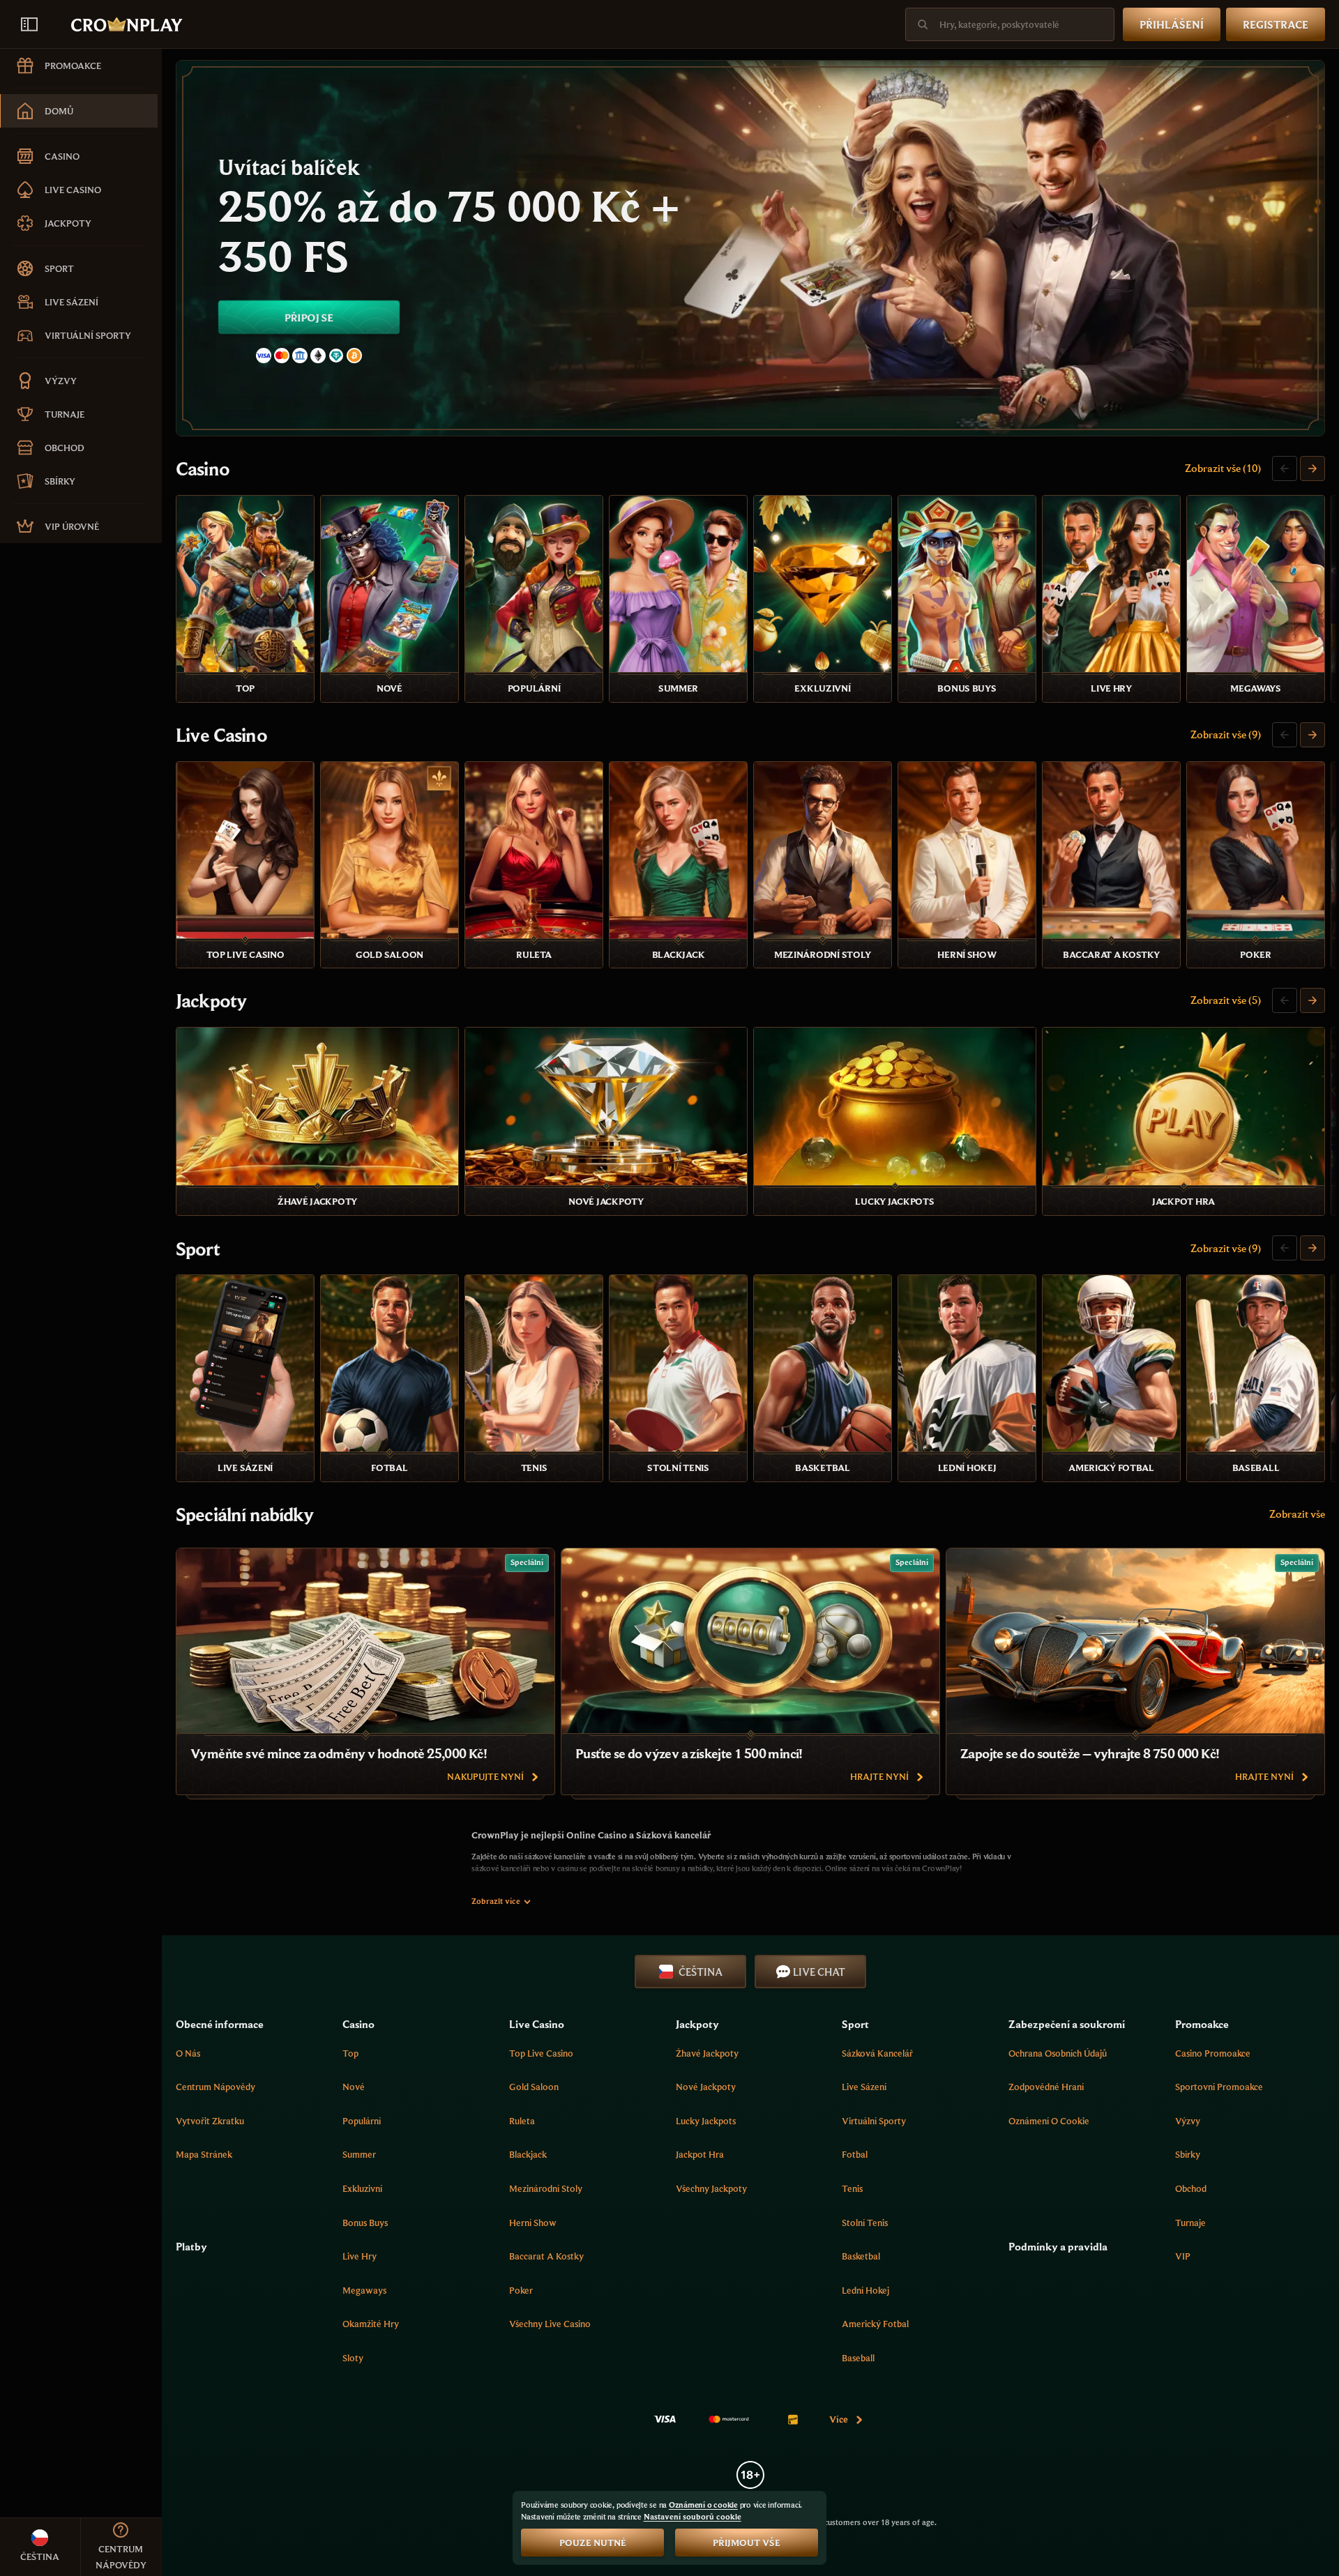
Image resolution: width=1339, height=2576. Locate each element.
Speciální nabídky (244, 1514)
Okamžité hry (371, 2324)
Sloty (353, 2358)
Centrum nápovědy (215, 2087)
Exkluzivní (362, 2188)
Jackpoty (211, 1000)
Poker (521, 2290)
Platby (191, 2246)
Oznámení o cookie (1049, 2121)
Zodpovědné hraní (1046, 2087)
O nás (188, 2053)
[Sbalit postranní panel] (29, 24)
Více (839, 2419)
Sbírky (1188, 2154)
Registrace (1276, 24)
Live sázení (864, 2087)
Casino (203, 468)
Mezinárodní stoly (546, 2188)
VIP (1183, 2256)
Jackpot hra (700, 2154)
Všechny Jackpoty (711, 2188)
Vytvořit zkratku (210, 2121)
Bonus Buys (365, 2223)
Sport (198, 1249)
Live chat (819, 1972)
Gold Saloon (534, 2087)
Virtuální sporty (874, 2121)
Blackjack (528, 2154)
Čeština (701, 1972)
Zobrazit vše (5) (1226, 1000)
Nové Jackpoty (706, 2087)
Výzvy (1188, 2121)
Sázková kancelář (877, 2053)
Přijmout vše (747, 2543)
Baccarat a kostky (546, 2256)
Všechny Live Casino (550, 2324)
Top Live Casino (541, 2053)
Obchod (1191, 2188)
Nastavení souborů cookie (693, 2517)
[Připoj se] (750, 248)
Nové (354, 2087)
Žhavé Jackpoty (707, 2053)
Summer (359, 2154)
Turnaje (1190, 2223)
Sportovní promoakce (1219, 2087)
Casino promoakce (1213, 2053)
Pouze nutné (593, 2543)
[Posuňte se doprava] (1312, 468)
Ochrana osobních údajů (1058, 2053)
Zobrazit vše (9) (1226, 734)
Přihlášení (1172, 24)
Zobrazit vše (1297, 1514)
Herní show (533, 2223)
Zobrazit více (496, 1901)
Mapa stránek (204, 2154)
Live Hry (360, 2256)
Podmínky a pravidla (1058, 2246)
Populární (362, 2121)
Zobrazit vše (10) (1223, 468)
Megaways (364, 2290)
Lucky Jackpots (706, 2121)
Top (350, 2053)
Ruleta (522, 2121)
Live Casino (221, 735)
